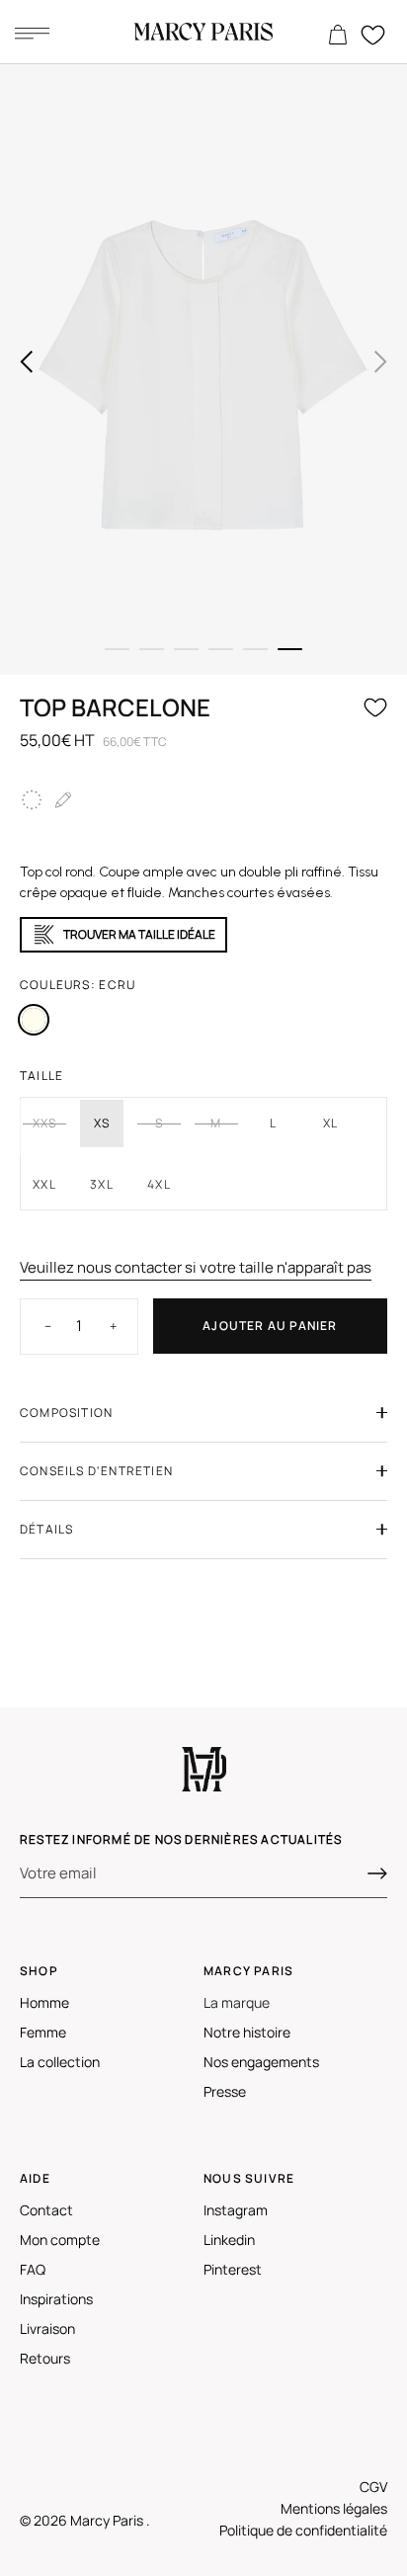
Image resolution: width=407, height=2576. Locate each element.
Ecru (34, 1020)
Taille (41, 1076)
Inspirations (56, 2299)
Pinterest (233, 2269)
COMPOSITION (66, 1413)
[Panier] (338, 36)
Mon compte (60, 2240)
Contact (46, 2210)
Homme (44, 2002)
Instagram (236, 2210)
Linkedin (229, 2240)
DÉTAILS (46, 1529)
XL (330, 1123)
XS (102, 1123)
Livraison (47, 2328)
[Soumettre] (377, 1873)
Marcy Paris (108, 2520)
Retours (45, 2358)
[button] (27, 362)
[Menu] (32, 33)
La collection (60, 2062)
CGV (373, 2487)
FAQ (33, 2269)
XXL (44, 1184)
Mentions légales (334, 2508)
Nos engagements (261, 2062)
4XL (159, 1184)
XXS (45, 1123)
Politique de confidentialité (303, 2530)
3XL (102, 1184)
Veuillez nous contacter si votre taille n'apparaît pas (196, 1267)
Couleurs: (78, 985)
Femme (43, 2032)
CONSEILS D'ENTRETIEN (96, 1471)
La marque (237, 2002)
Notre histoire (247, 2032)
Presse (225, 2091)
